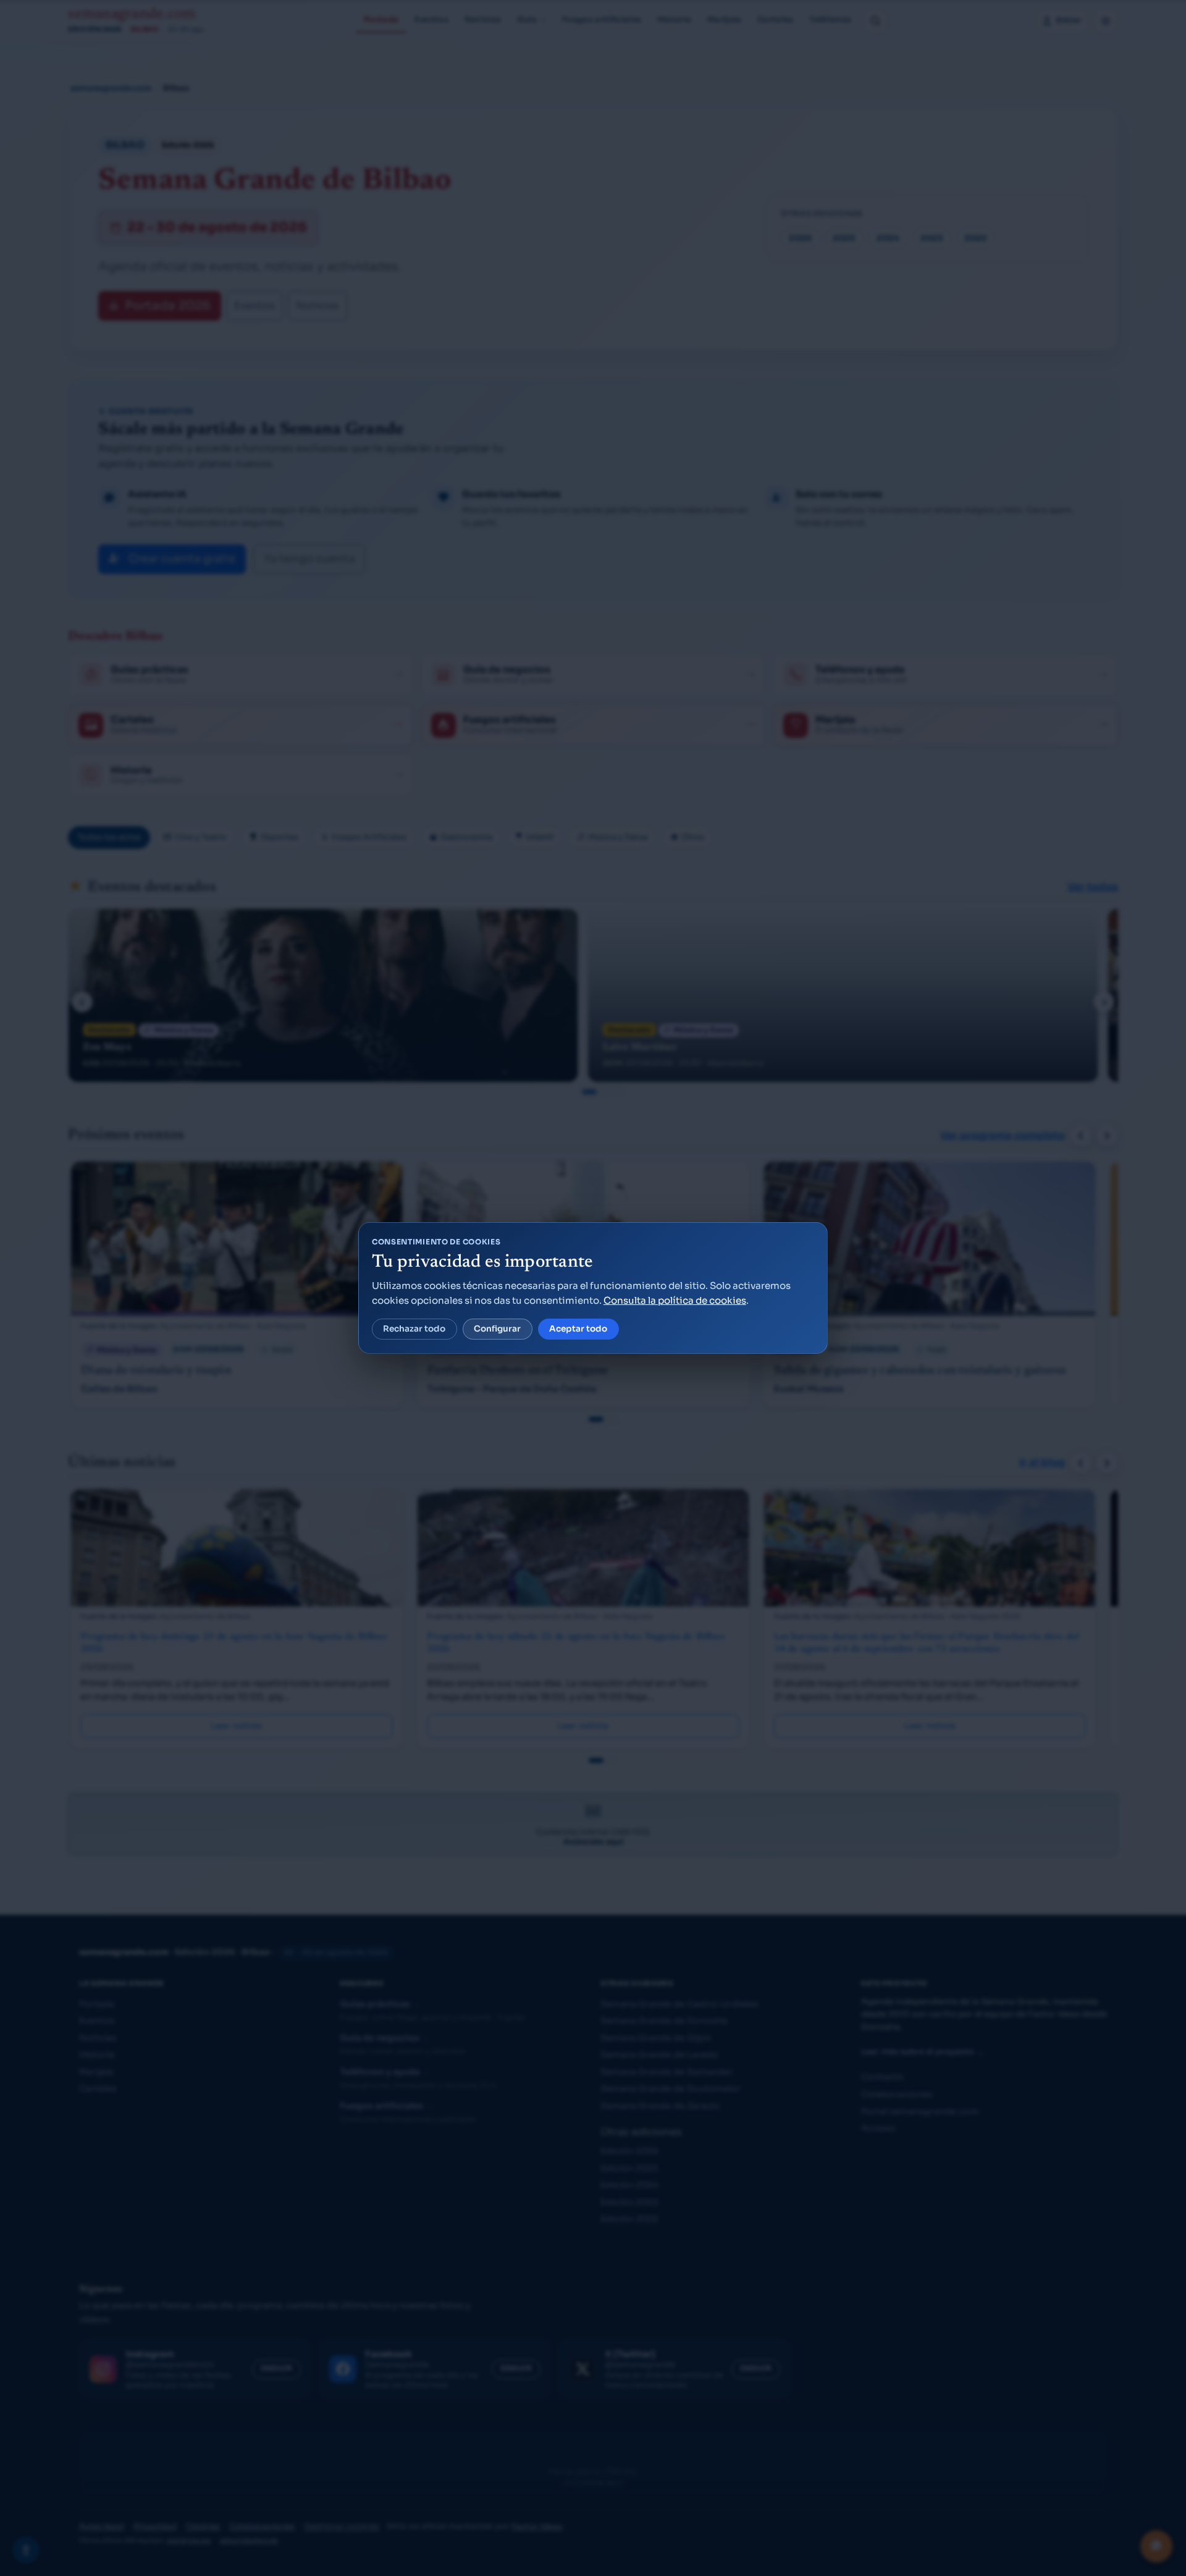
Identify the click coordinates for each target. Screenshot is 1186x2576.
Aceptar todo (578, 1329)
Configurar (497, 1329)
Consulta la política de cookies (675, 1300)
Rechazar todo (414, 1329)
